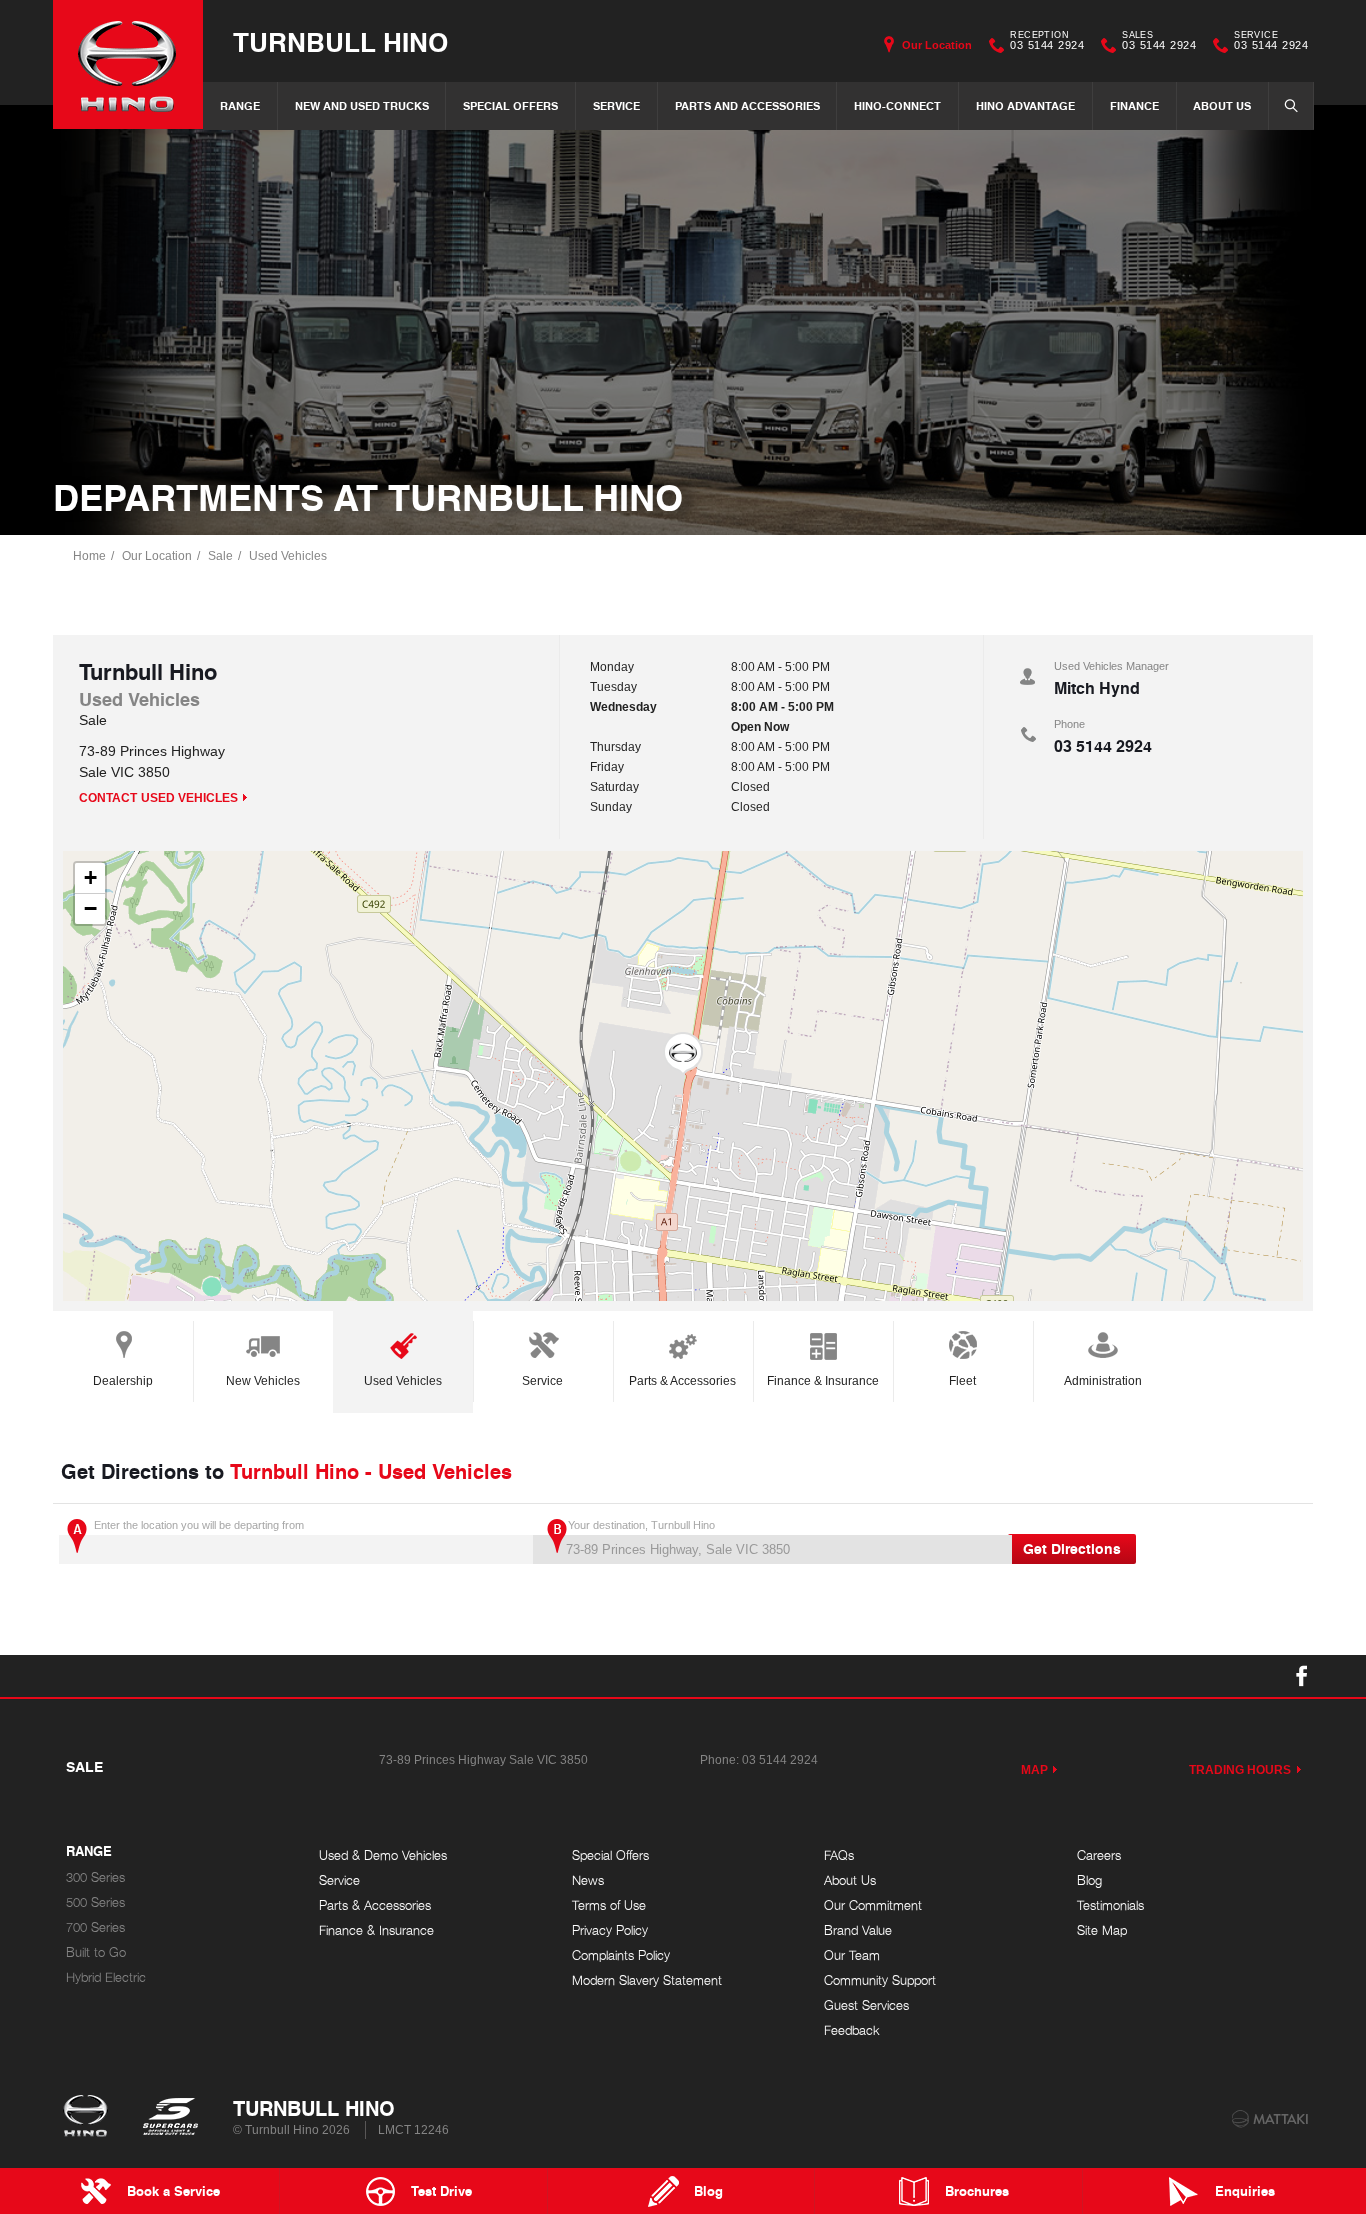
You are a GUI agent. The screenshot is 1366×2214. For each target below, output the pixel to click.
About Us (1222, 105)
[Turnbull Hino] (128, 64)
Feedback (852, 2030)
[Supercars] (169, 2118)
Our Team (852, 1955)
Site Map (1102, 1930)
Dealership (123, 1381)
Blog (1089, 1880)
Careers (1099, 1855)
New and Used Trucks (362, 105)
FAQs (839, 1855)
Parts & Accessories (682, 1381)
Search (1291, 106)
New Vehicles (263, 1381)
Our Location (937, 45)
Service (616, 105)
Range (240, 105)
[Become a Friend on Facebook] (1302, 1676)
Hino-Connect (897, 105)
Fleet (962, 1381)
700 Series (95, 1927)
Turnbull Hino (340, 41)
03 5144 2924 (1047, 43)
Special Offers (510, 105)
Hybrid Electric (106, 1977)
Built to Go (96, 1952)
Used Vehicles (288, 556)
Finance (1134, 105)
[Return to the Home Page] (89, 2118)
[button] (683, 1054)
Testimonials (1110, 1905)
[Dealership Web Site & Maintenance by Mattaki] (1270, 2119)
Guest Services (866, 2005)
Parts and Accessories (747, 105)
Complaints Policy (621, 1955)
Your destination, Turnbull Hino (641, 1525)
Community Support (880, 1980)
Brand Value (858, 1930)
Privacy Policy (610, 1930)
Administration (1103, 1381)
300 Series (95, 1877)
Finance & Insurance (823, 1381)
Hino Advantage (1025, 105)
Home (89, 556)
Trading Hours (1240, 1770)
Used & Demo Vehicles (383, 1855)
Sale (220, 556)
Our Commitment (873, 1905)
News (588, 1880)
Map (1034, 1770)
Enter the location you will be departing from (199, 1525)
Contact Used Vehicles (158, 798)
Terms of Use (609, 1905)
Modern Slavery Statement (647, 1980)
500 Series (95, 1902)
